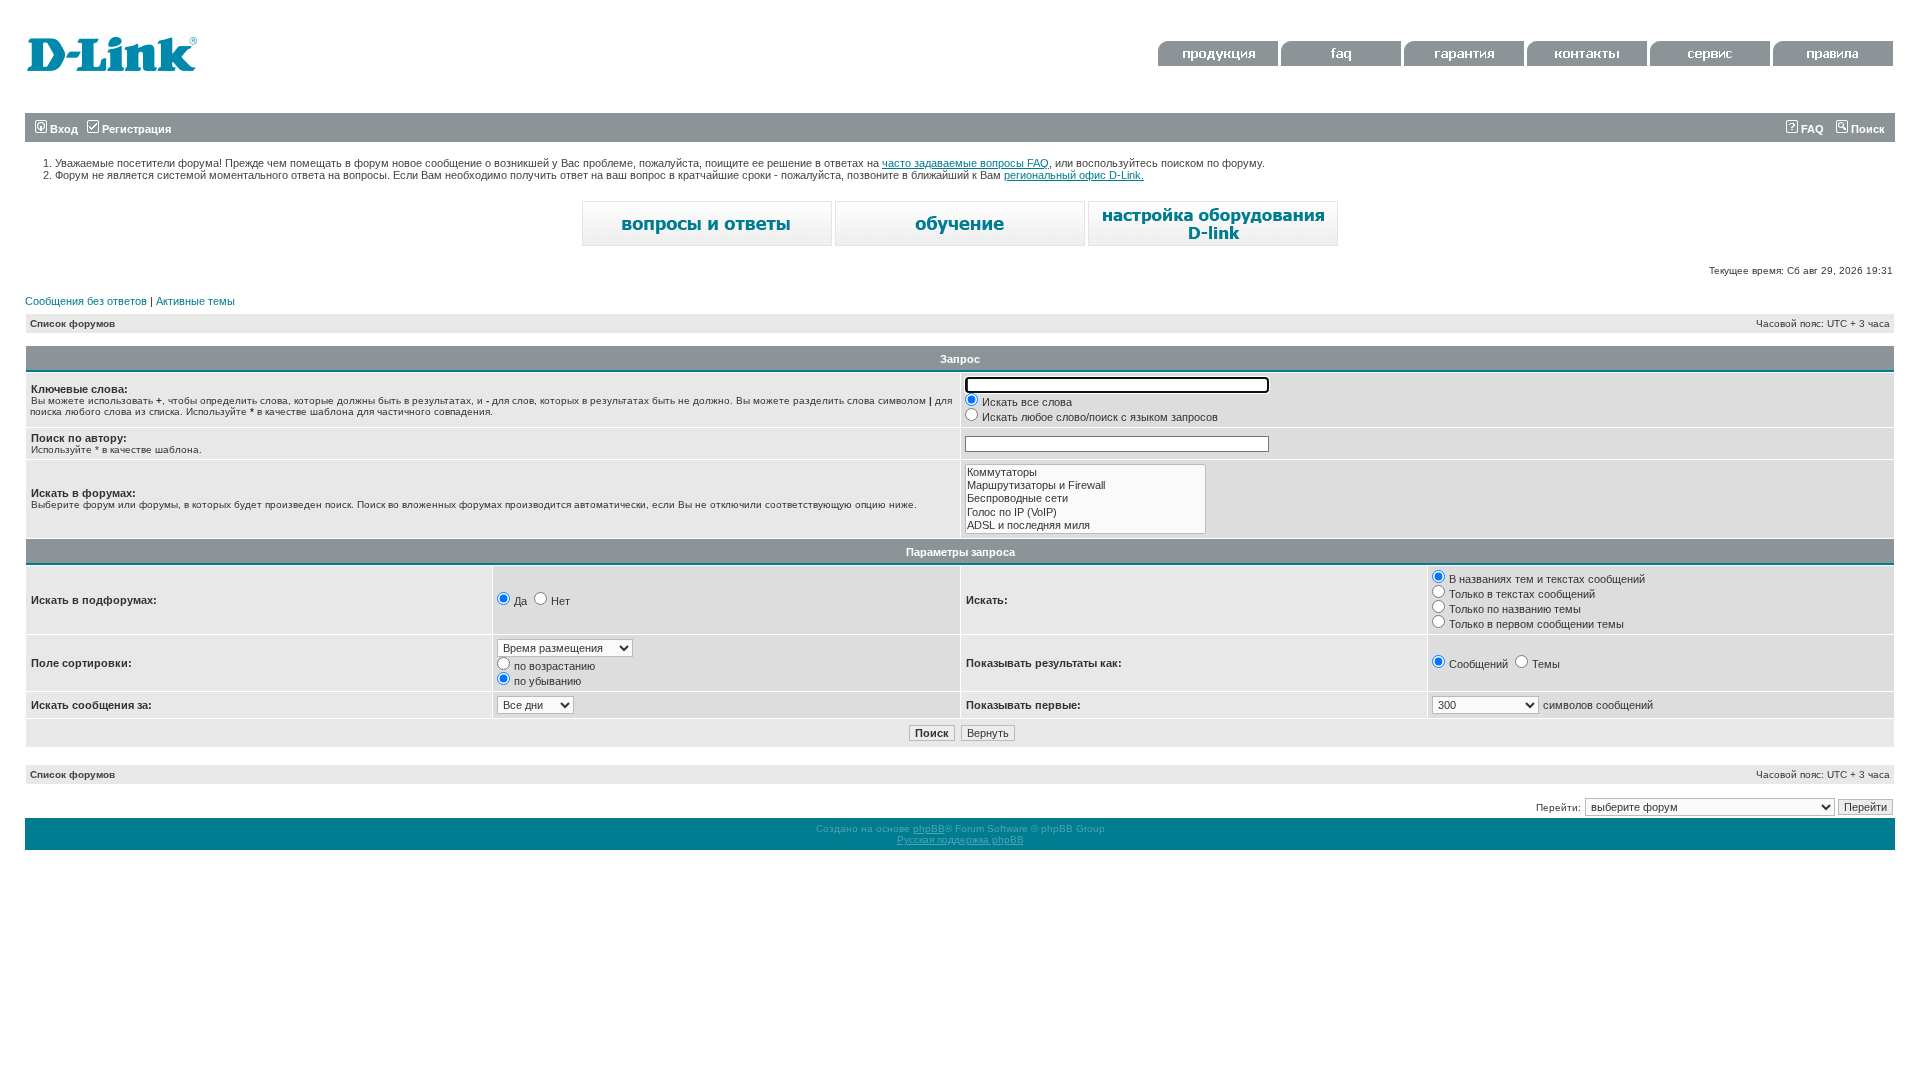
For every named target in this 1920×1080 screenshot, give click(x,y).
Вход (62, 129)
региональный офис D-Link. (1074, 175)
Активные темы (195, 301)
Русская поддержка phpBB (960, 839)
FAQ (1811, 129)
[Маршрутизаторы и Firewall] (1085, 485)
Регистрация (135, 129)
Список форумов (72, 323)
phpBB (929, 828)
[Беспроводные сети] (1085, 498)
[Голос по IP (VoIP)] (1085, 512)
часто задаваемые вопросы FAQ (965, 163)
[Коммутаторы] (1085, 472)
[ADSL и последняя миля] (1085, 525)
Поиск (1866, 129)
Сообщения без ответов (86, 301)
